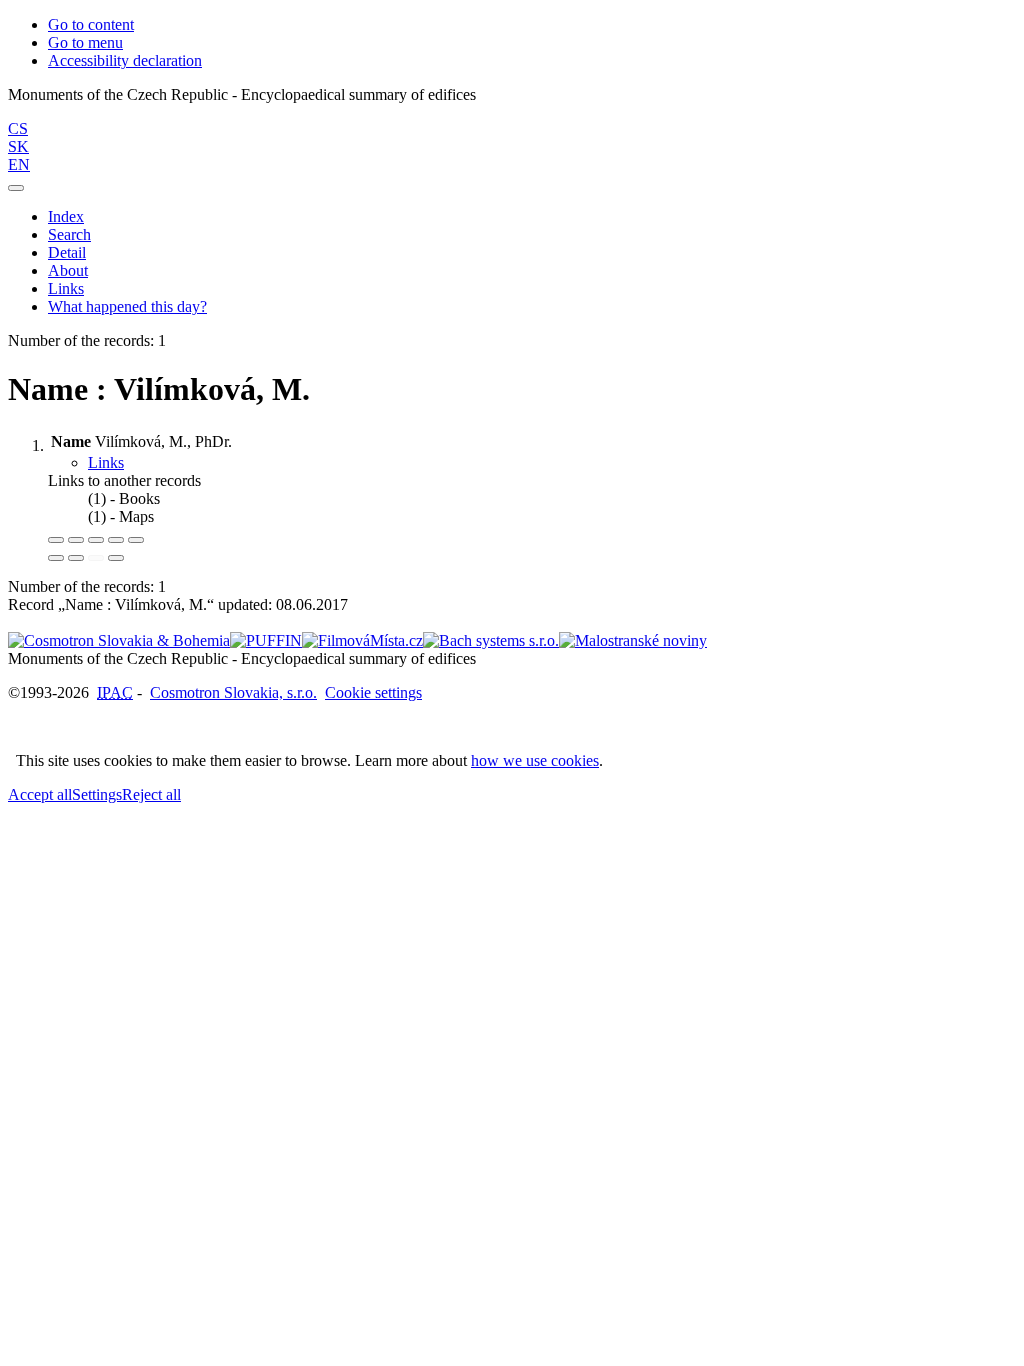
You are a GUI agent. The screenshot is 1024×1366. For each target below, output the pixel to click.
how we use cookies (535, 760)
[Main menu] (16, 188)
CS (18, 128)
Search (69, 234)
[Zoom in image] (56, 540)
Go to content (91, 24)
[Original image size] (96, 540)
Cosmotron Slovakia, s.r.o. (233, 692)
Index (66, 216)
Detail (67, 252)
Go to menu (85, 42)
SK (18, 146)
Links (66, 288)
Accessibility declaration (125, 60)
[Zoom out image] (76, 540)
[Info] (136, 540)
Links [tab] (106, 462)
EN (19, 164)
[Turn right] (76, 558)
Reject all (151, 794)
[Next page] (116, 558)
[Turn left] (56, 558)
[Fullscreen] (116, 540)
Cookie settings (373, 692)
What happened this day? (127, 306)
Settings (97, 794)
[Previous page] (96, 558)
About (68, 270)
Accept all (40, 794)
